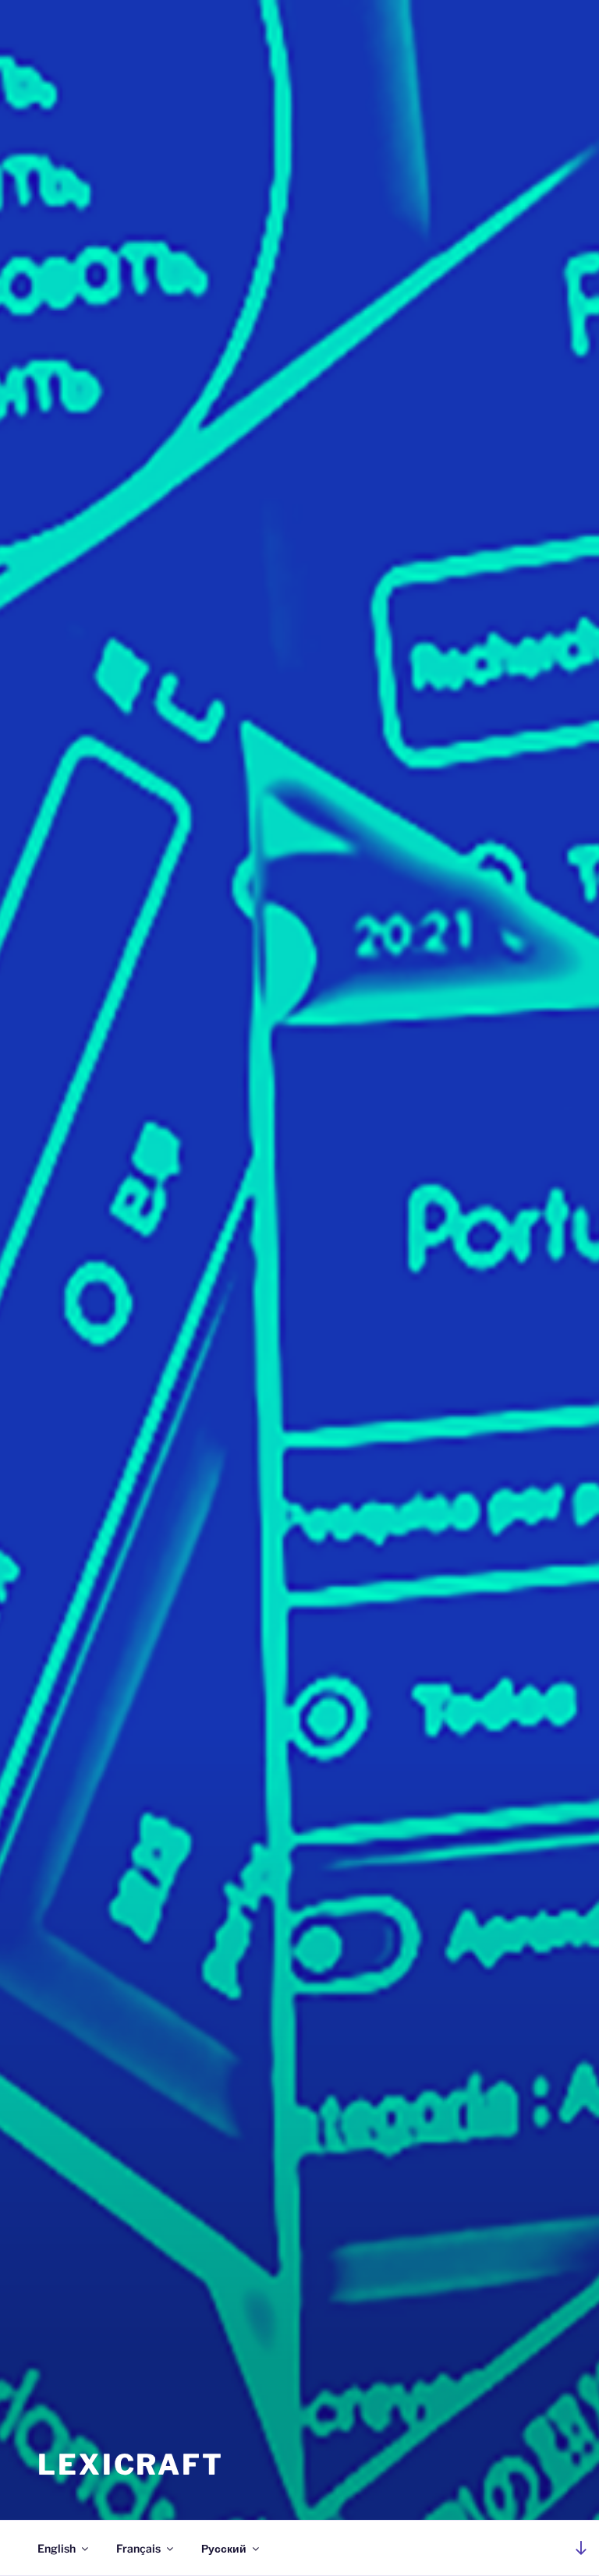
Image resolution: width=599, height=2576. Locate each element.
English (57, 2548)
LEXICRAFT (131, 2465)
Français (138, 2548)
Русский (224, 2548)
